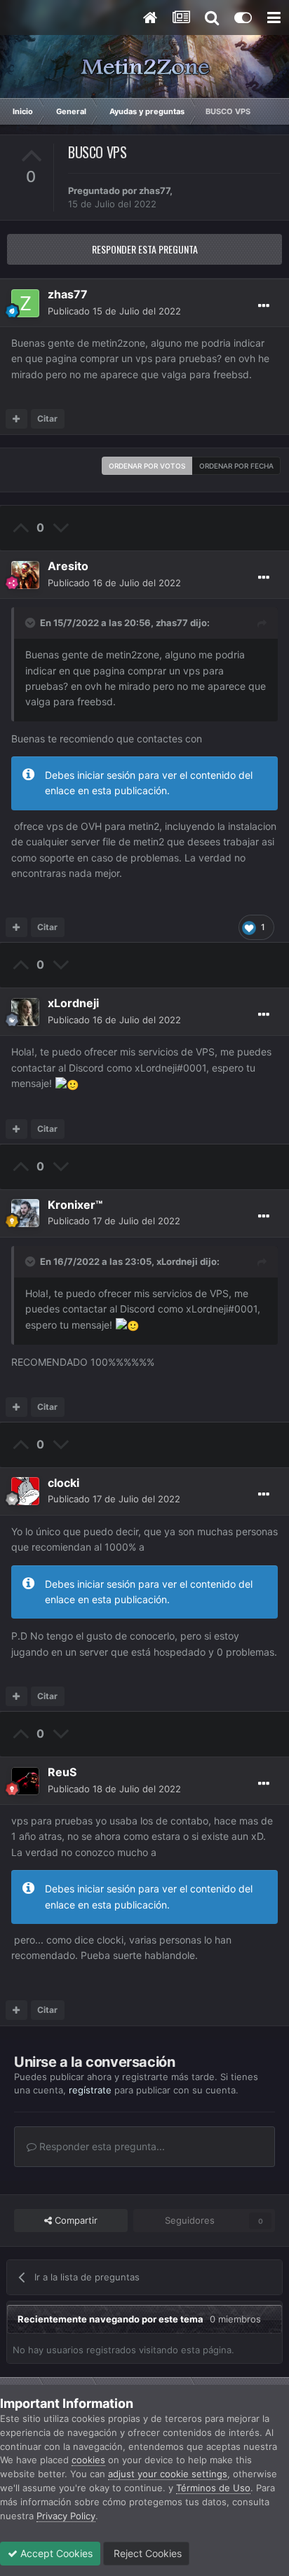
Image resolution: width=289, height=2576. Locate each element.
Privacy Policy (66, 2516)
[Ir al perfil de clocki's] (25, 1491)
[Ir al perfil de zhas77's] (25, 303)
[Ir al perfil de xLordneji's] (25, 1012)
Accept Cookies (55, 2553)
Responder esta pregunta (145, 249)
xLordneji (177, 1261)
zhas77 (154, 191)
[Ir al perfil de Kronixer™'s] (25, 1213)
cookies (88, 2460)
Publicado (114, 311)
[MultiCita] (16, 419)
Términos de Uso (213, 2488)
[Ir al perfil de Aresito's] (25, 575)
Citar (47, 418)
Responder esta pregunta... (101, 2146)
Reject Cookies (146, 2553)
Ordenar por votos (147, 466)
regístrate (90, 2090)
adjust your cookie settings (168, 2474)
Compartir (75, 2220)
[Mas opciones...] (264, 306)
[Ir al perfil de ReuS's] (25, 1781)
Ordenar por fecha (236, 466)
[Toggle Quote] (32, 623)
